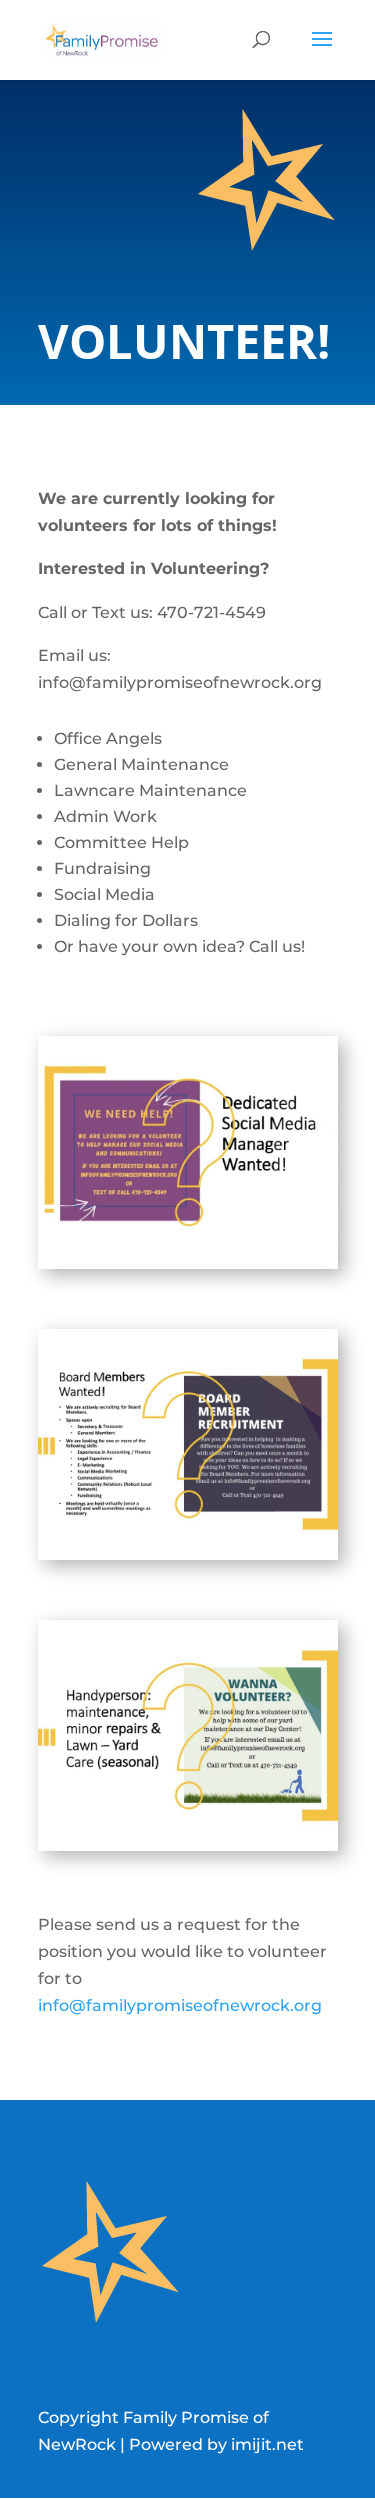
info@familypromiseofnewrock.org (180, 2005)
